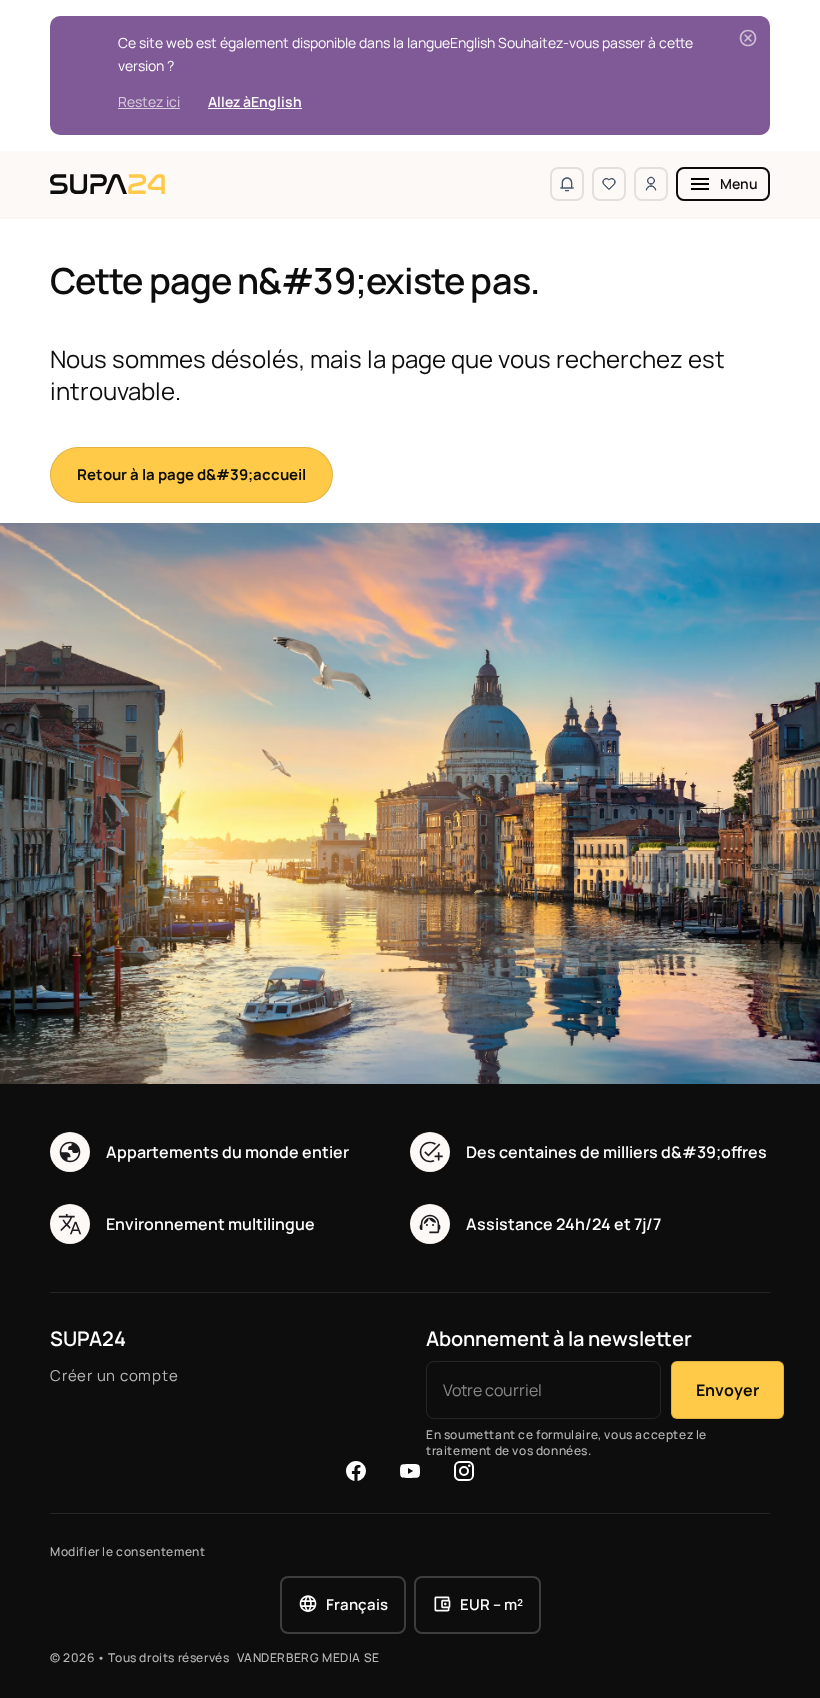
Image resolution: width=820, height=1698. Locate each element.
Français (357, 1604)
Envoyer (727, 1390)
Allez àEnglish (255, 101)
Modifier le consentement (127, 1552)
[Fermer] (748, 38)
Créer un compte (114, 1375)
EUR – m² (491, 1604)
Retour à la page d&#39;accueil (191, 474)
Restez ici (149, 101)
